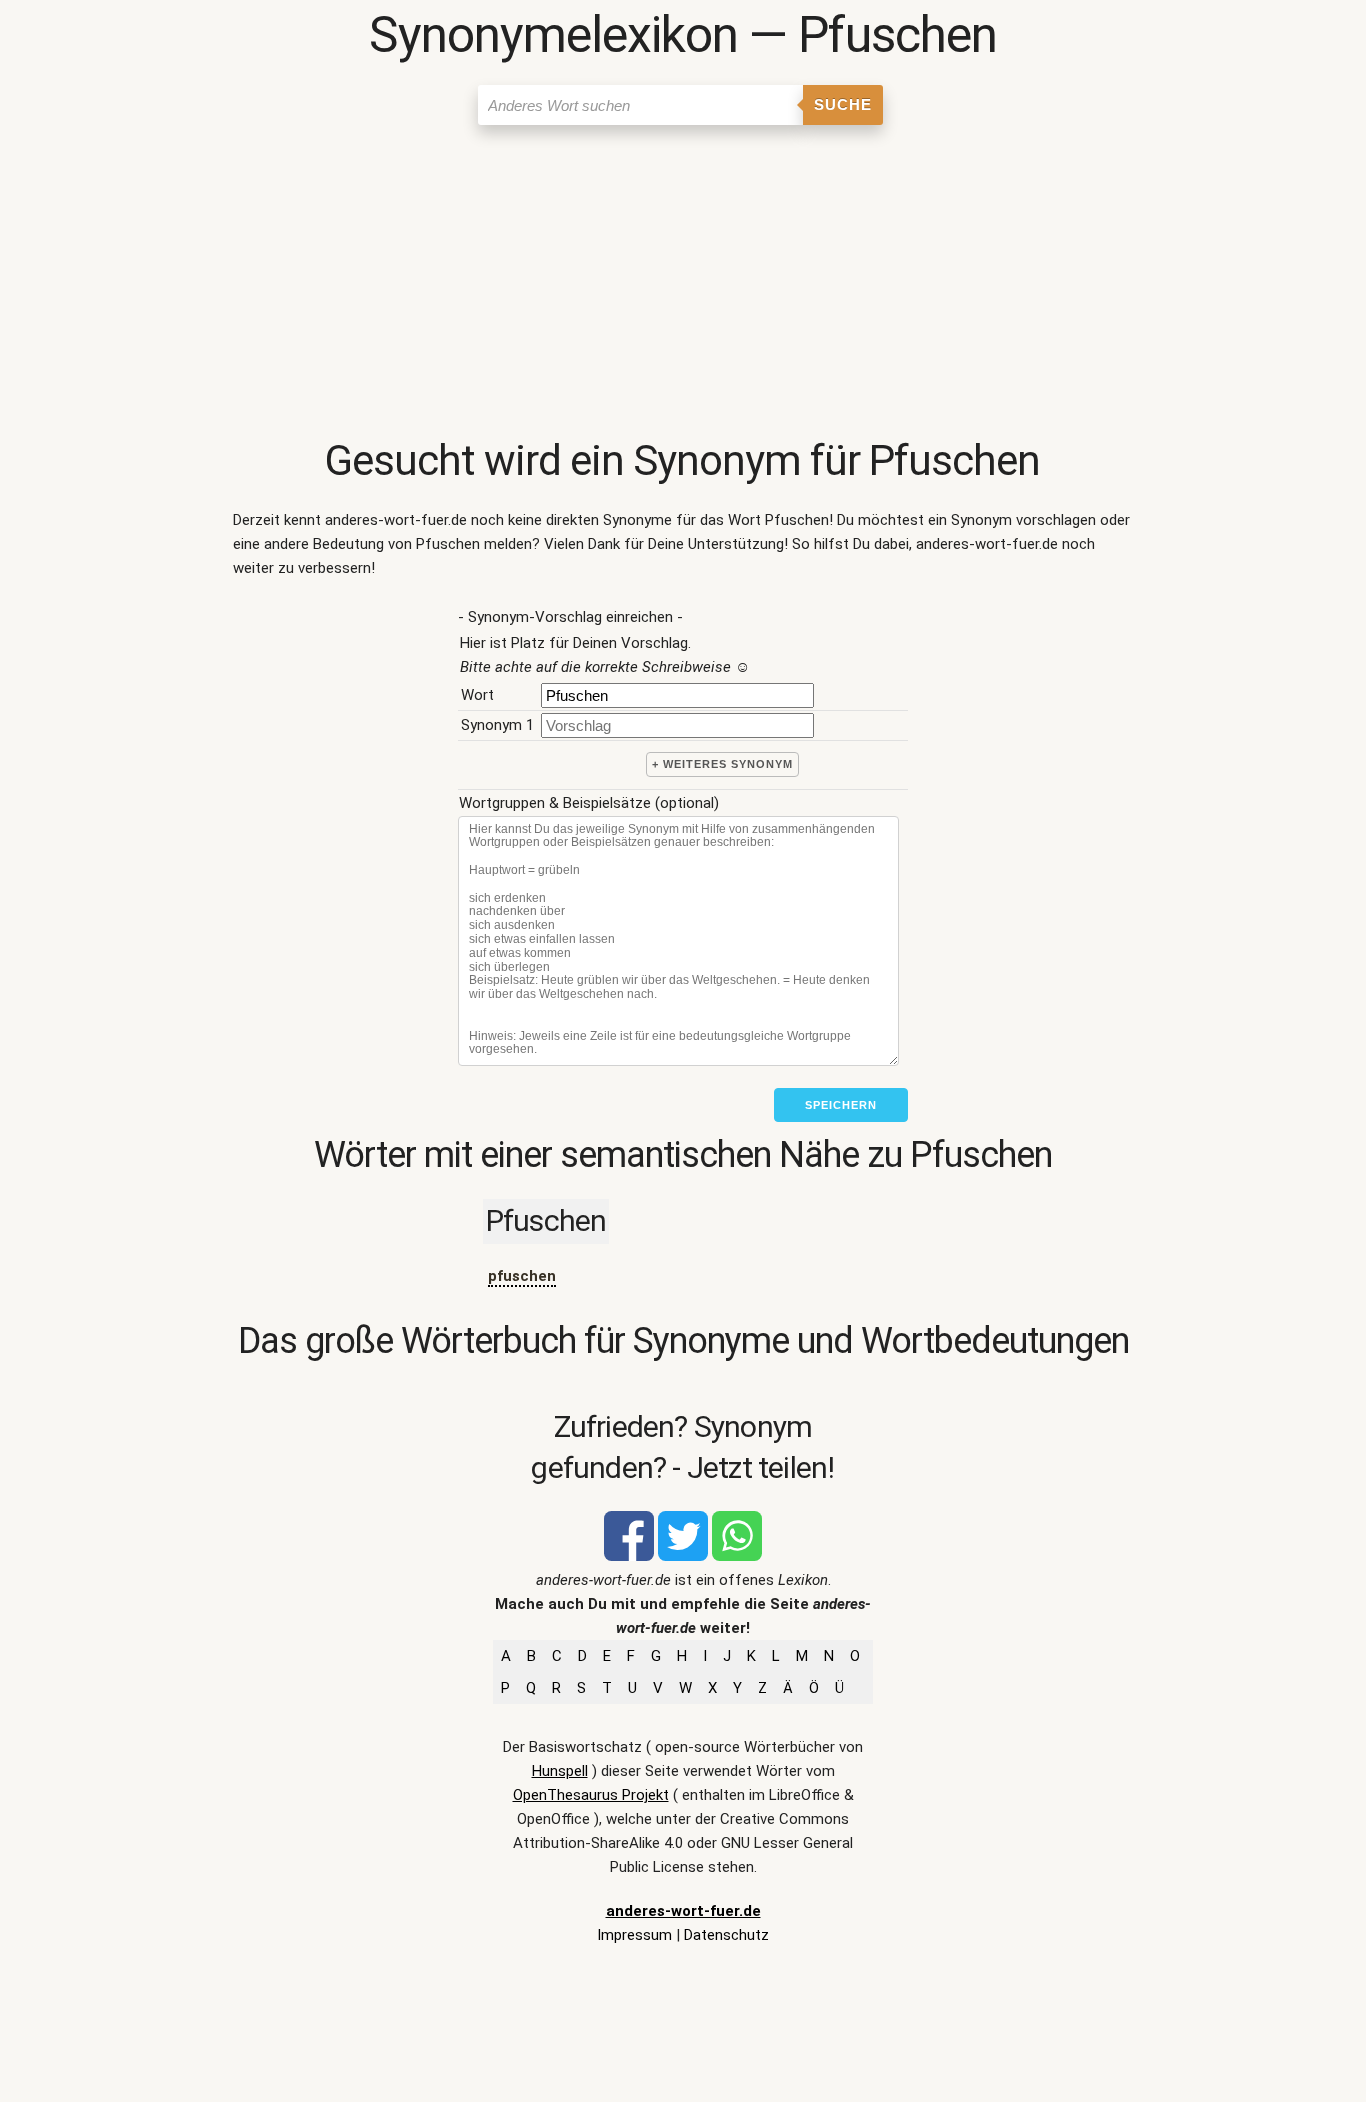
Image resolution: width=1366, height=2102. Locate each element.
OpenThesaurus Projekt (591, 1795)
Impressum (634, 1935)
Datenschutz (726, 1935)
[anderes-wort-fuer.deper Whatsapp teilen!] (737, 1556)
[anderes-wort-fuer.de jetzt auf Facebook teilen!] (629, 1556)
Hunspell (560, 1771)
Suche (843, 104)
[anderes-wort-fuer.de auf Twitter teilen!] (683, 1556)
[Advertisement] (683, 285)
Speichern (841, 1105)
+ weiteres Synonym (722, 764)
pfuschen (522, 1276)
